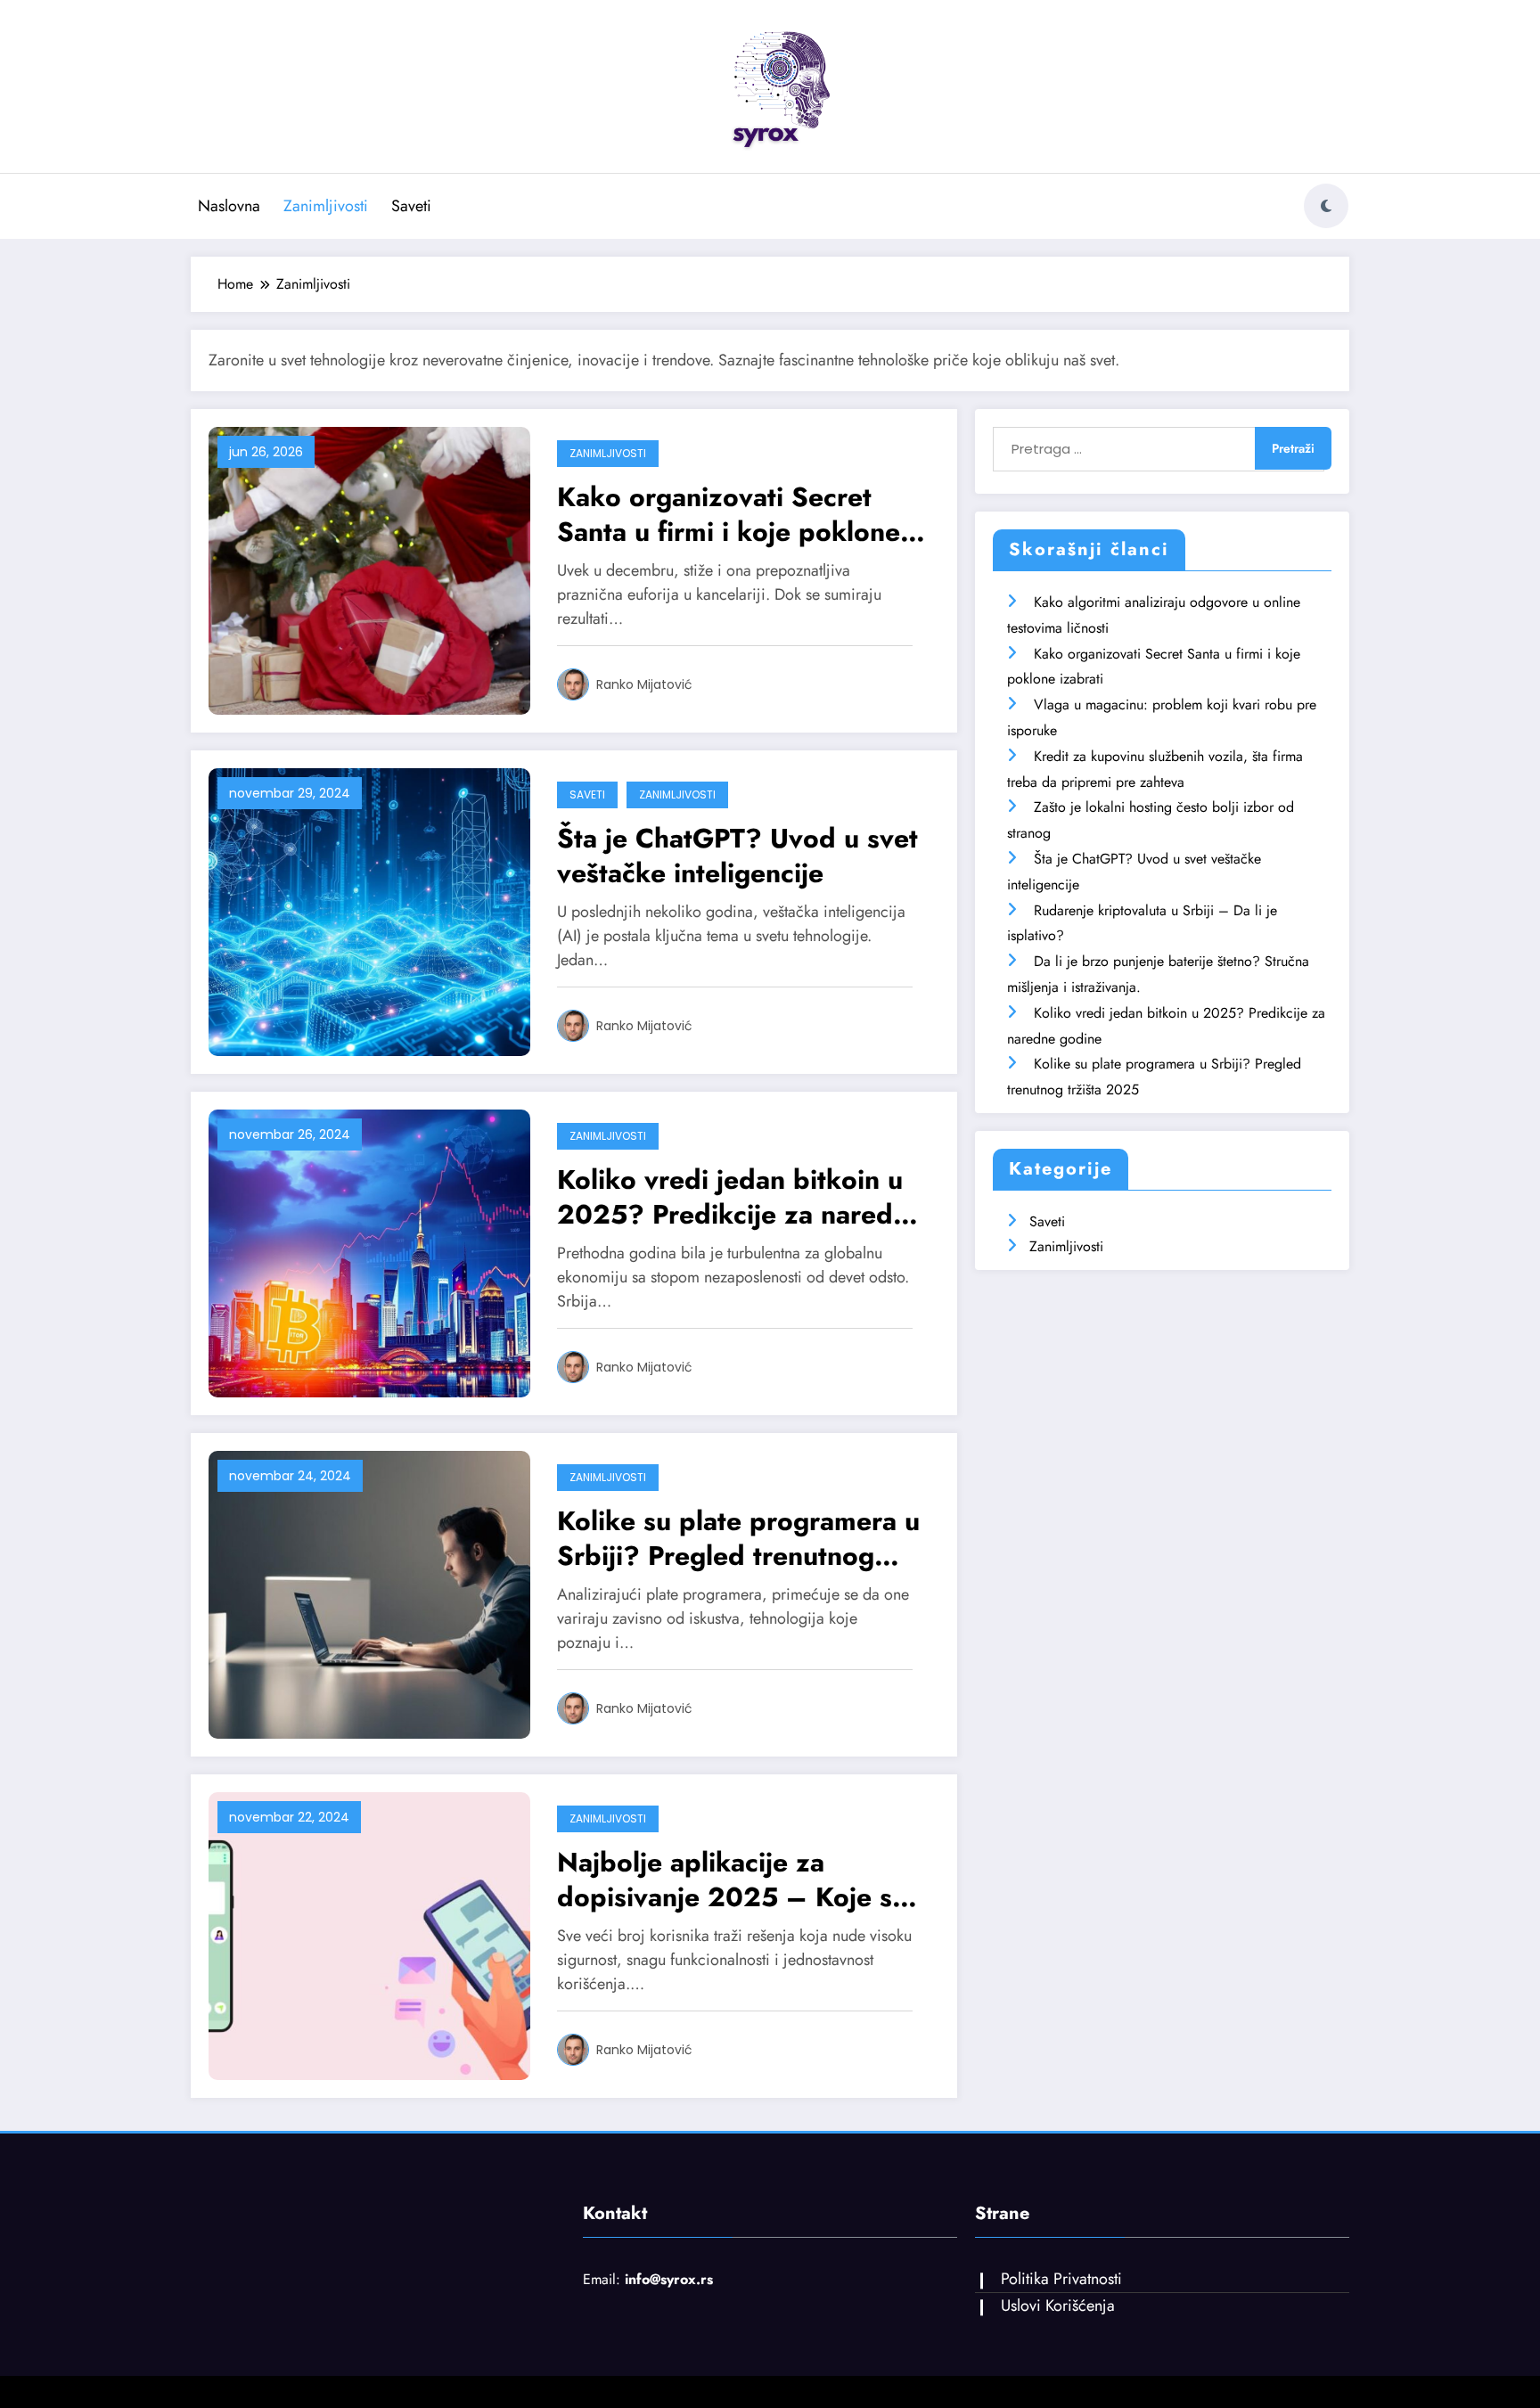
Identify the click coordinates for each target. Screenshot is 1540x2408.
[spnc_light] (1326, 206)
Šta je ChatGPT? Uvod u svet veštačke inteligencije (737, 856)
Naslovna (229, 206)
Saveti (411, 206)
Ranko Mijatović (644, 684)
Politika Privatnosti (1061, 2279)
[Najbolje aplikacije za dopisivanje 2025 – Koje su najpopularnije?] (369, 1934)
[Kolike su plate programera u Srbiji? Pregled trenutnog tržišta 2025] (369, 1593)
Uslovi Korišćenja (1058, 2306)
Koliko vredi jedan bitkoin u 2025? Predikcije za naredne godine (740, 1197)
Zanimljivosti (326, 206)
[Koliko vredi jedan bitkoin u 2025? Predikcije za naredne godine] (369, 1252)
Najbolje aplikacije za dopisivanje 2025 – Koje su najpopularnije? (732, 1880)
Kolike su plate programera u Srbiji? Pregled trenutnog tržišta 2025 (738, 1538)
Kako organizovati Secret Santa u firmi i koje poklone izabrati (729, 514)
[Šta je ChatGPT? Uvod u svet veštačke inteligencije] (369, 910)
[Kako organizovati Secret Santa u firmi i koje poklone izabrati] (369, 569)
